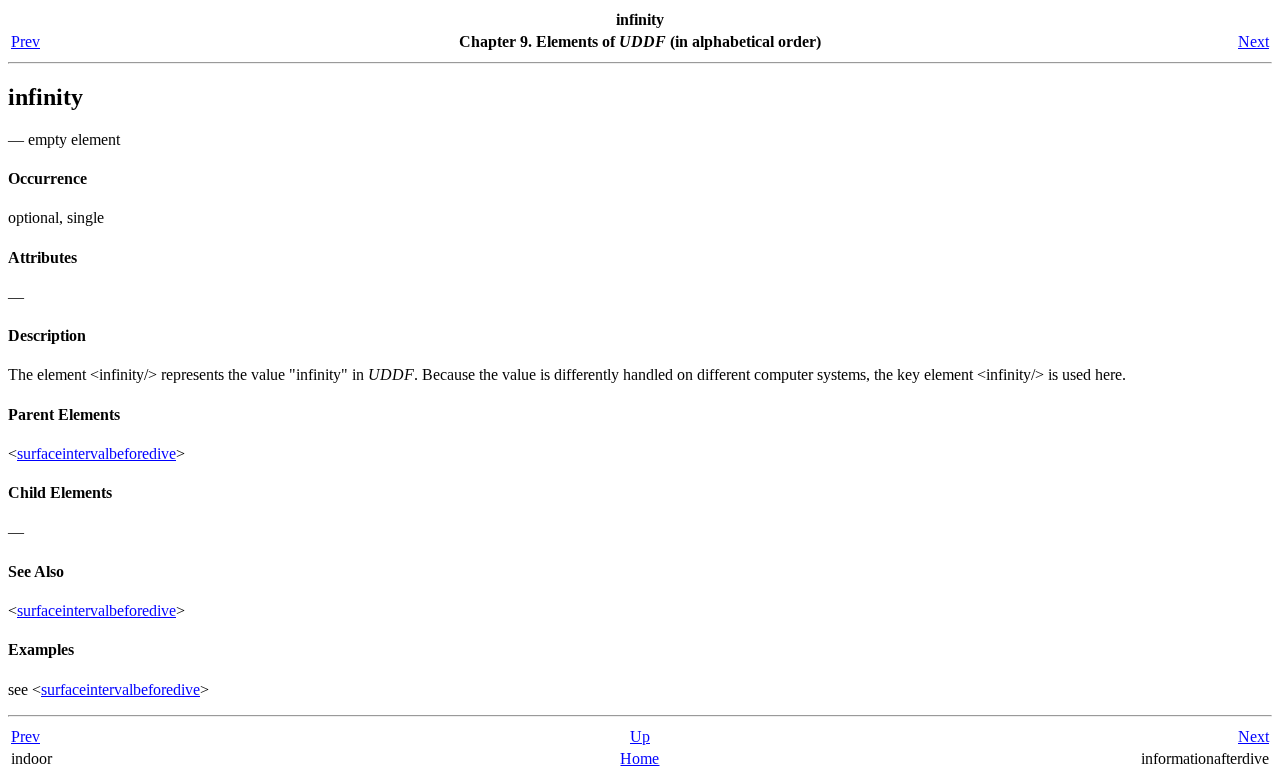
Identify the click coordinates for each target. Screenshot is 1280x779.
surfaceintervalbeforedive (96, 453)
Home (639, 758)
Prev (25, 41)
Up (640, 736)
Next (1253, 41)
